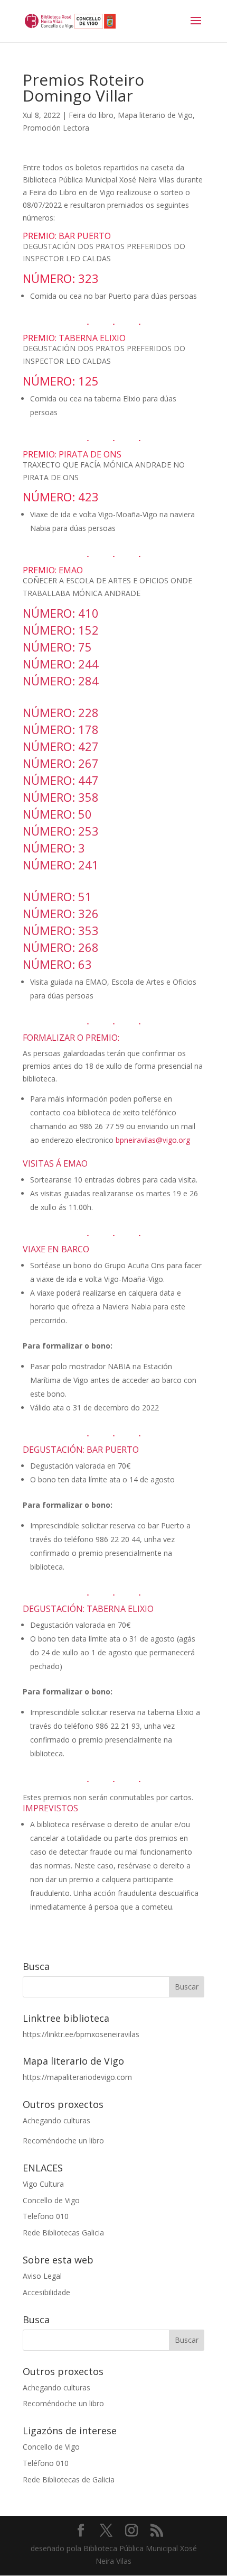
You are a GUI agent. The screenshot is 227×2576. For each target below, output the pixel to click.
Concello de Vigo (51, 2200)
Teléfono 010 (46, 2463)
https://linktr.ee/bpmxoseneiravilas (81, 2034)
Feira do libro (91, 115)
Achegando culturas (56, 2120)
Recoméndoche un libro (63, 2140)
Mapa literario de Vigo (155, 115)
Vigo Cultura (43, 2184)
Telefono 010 (46, 2216)
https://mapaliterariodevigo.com (77, 2077)
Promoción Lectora (56, 128)
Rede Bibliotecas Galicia (63, 2233)
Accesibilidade (46, 2292)
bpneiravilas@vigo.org (153, 1140)
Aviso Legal (42, 2276)
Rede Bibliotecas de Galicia (69, 2479)
